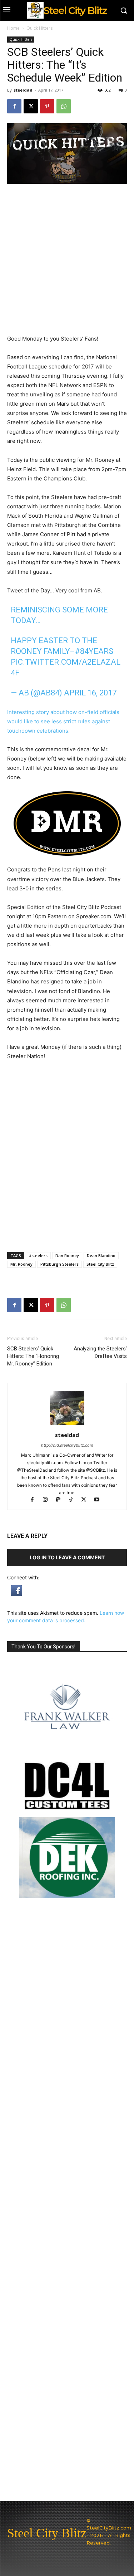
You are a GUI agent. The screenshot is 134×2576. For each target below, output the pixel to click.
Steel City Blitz (100, 1264)
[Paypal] (61, 1500)
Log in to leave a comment (67, 1557)
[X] (31, 106)
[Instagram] (48, 1500)
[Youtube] (99, 1500)
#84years (94, 651)
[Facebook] (14, 106)
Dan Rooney (67, 1255)
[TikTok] (74, 1500)
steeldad (23, 90)
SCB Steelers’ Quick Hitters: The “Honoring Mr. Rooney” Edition (33, 1356)
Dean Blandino (101, 1255)
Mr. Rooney (21, 1264)
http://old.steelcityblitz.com (67, 1445)
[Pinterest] (47, 106)
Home (13, 28)
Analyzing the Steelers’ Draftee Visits (100, 1352)
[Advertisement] (67, 1175)
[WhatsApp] (64, 106)
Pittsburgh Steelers (59, 1264)
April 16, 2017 (90, 693)
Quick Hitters (39, 28)
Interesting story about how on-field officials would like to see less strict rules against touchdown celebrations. (63, 721)
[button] (16, 1594)
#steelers (38, 1255)
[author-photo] (67, 1425)
